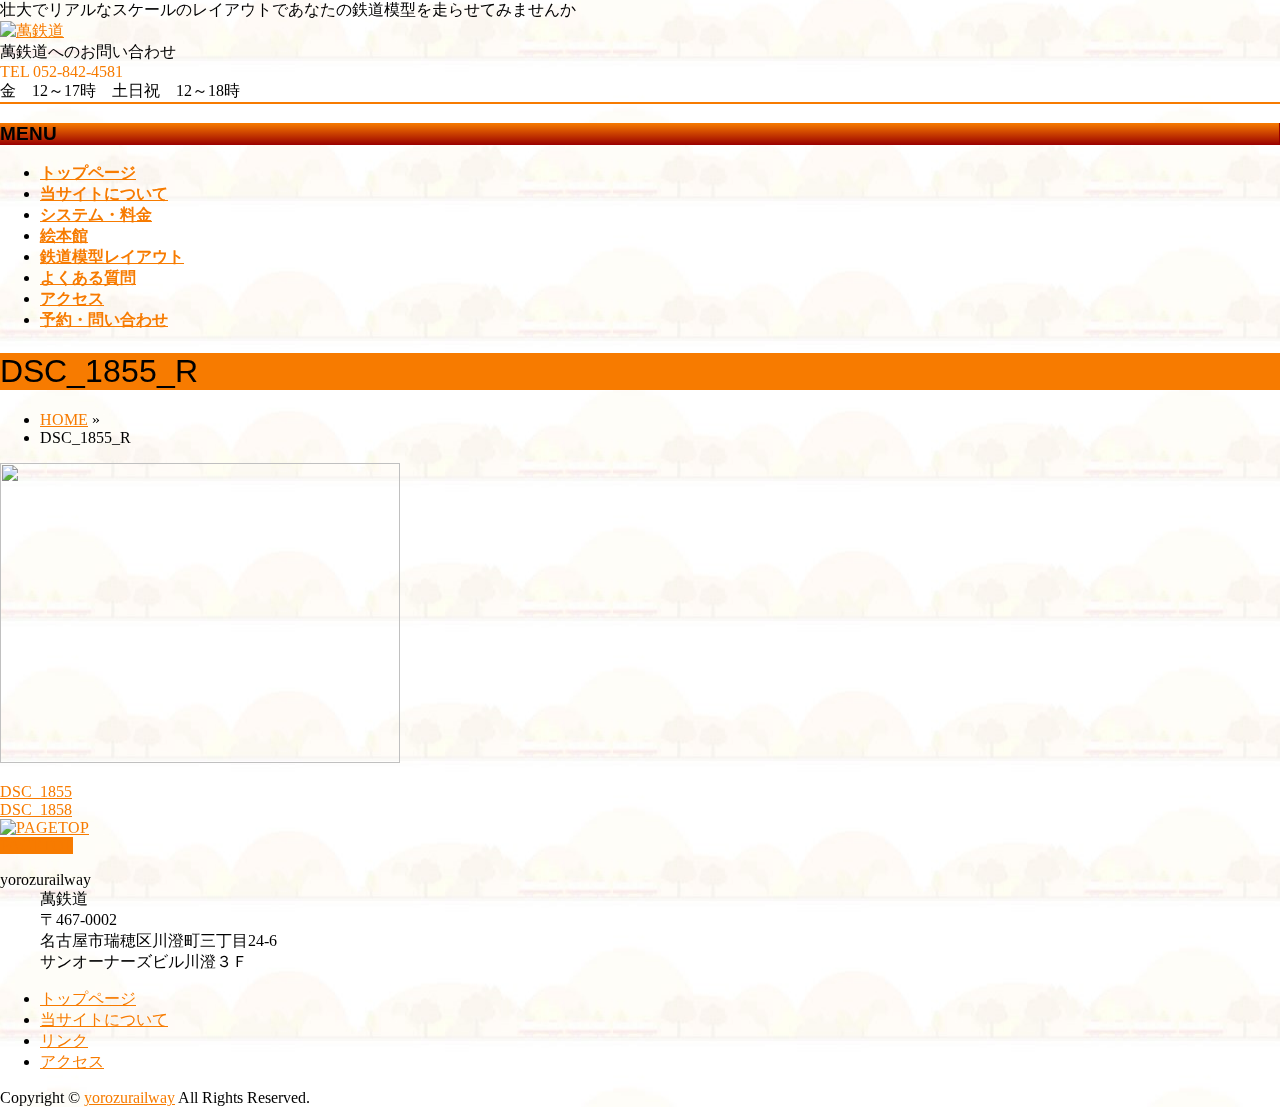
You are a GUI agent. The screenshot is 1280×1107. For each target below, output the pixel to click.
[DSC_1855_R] (200, 757)
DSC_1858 (36, 809)
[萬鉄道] (32, 30)
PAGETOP (36, 845)
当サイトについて (104, 1019)
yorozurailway (129, 1097)
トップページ (88, 998)
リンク (64, 1040)
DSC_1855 (36, 791)
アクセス (72, 1061)
